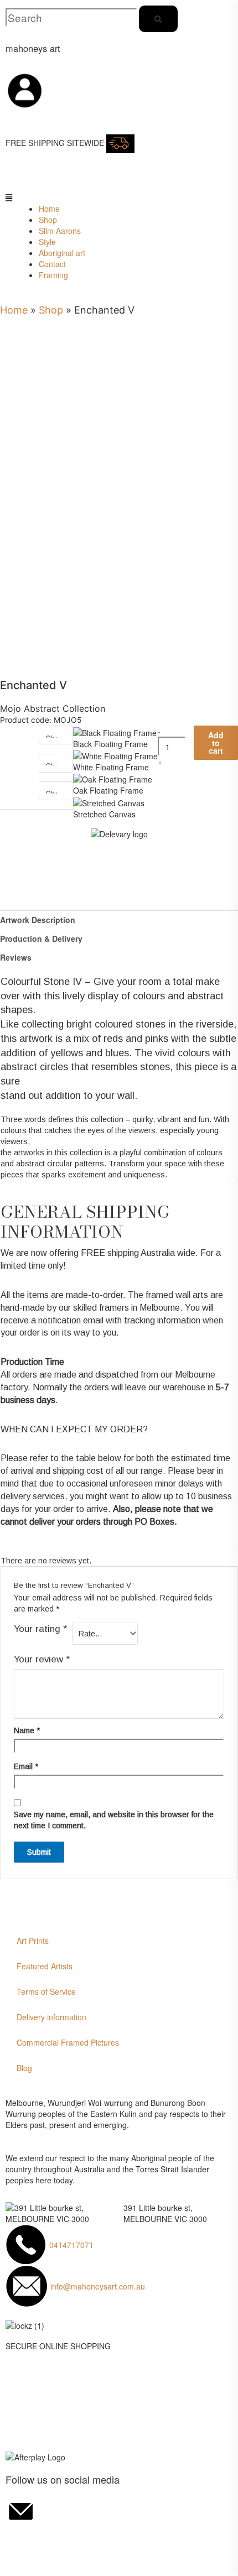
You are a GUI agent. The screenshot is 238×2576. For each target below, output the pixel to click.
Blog (24, 2068)
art (33, 48)
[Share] (82, 2541)
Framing (53, 275)
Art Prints (33, 1941)
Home (49, 208)
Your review (42, 1659)
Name (27, 1730)
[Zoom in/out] (15, 2541)
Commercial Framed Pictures (68, 2042)
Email (26, 1766)
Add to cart (216, 743)
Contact (52, 264)
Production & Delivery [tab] (41, 938)
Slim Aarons (60, 231)
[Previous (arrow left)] (15, 2558)
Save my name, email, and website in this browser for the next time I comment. (114, 1820)
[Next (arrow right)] (49, 2558)
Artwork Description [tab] (38, 920)
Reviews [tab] (16, 957)
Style (47, 242)
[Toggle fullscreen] (49, 2541)
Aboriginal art (62, 253)
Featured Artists (45, 1966)
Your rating (40, 1629)
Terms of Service (46, 1991)
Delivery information (51, 2017)
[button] (14, 197)
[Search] (158, 19)
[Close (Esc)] (115, 2541)
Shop (48, 220)
